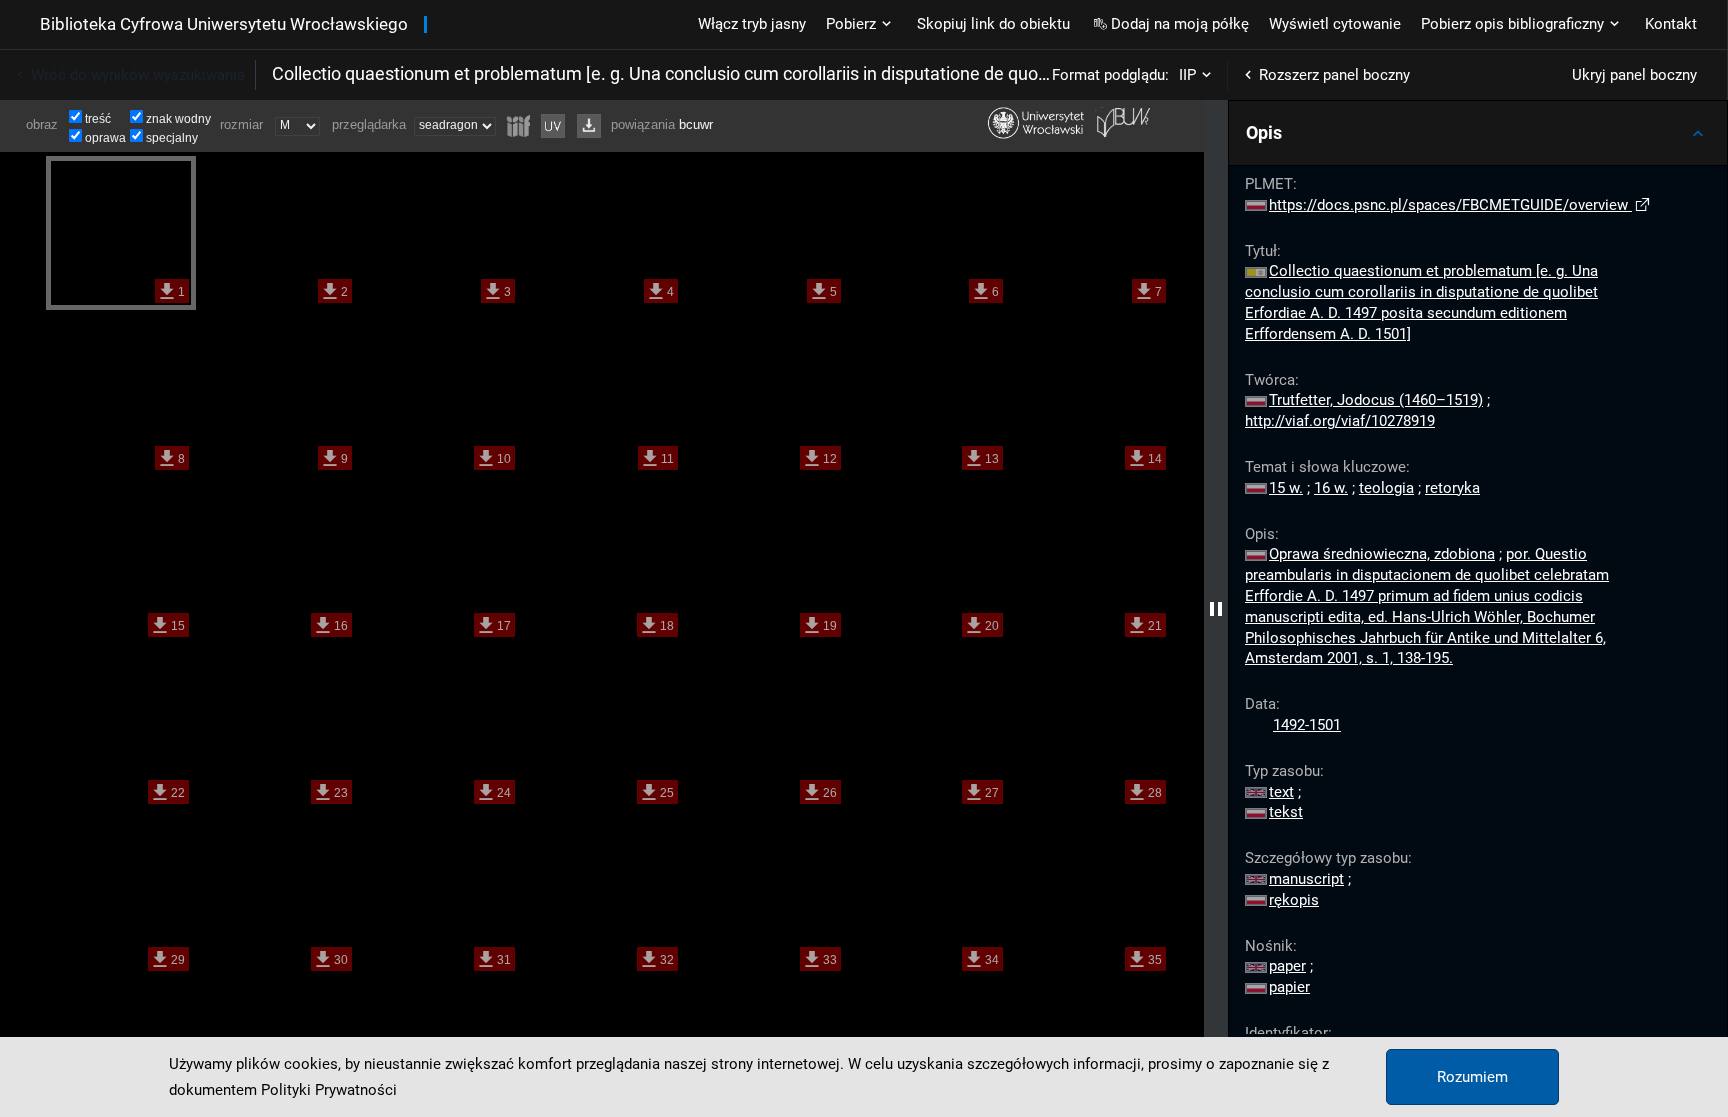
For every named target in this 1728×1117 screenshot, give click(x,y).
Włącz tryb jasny (752, 24)
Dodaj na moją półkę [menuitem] (1180, 24)
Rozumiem (1472, 1077)
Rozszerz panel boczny (1334, 75)
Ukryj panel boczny (1634, 75)
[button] (1478, 133)
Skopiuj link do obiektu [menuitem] (993, 24)
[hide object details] (1216, 608)
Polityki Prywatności (329, 1090)
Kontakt (1671, 24)
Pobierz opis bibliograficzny (1512, 24)
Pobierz (851, 24)
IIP (1187, 75)
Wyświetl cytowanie (1335, 24)
